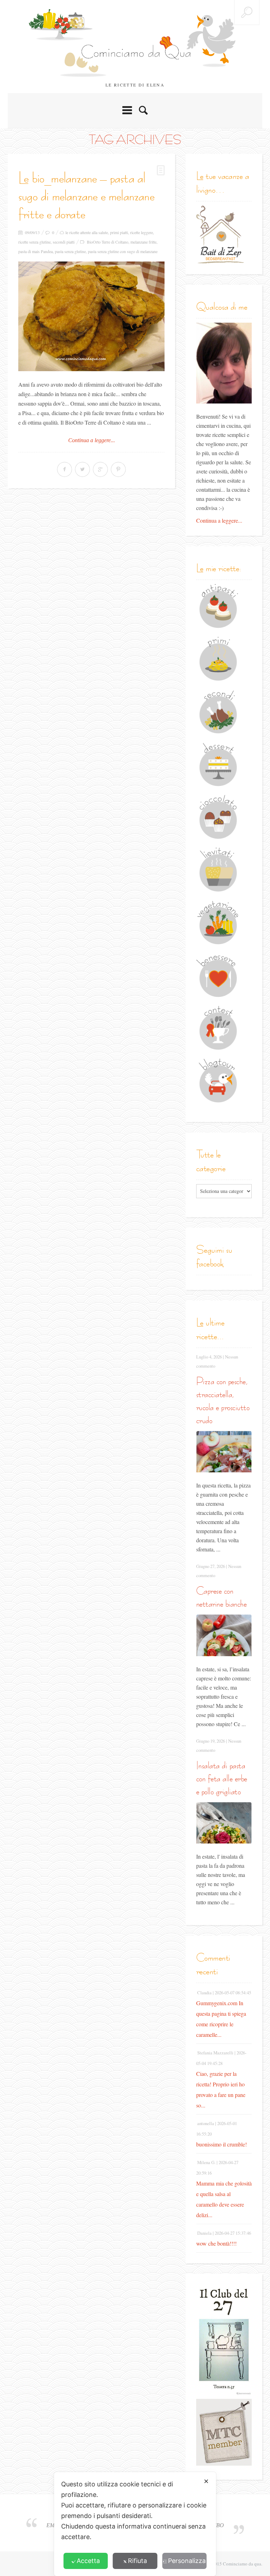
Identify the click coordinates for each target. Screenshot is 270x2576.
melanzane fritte (143, 242)
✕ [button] (206, 2481)
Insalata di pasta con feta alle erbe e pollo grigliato (222, 1778)
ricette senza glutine (34, 242)
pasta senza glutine (70, 251)
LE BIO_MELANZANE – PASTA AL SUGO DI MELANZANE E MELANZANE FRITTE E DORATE (86, 196)
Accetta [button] (88, 2561)
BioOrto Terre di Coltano (108, 242)
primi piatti (119, 232)
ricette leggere (142, 232)
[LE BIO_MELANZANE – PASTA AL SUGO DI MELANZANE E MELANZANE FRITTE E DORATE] (91, 316)
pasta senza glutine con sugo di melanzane (123, 251)
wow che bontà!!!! (216, 2243)
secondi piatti (64, 242)
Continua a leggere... (92, 440)
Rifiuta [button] (137, 2561)
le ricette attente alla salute (87, 232)
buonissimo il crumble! (221, 2144)
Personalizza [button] (187, 2561)
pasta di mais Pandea (36, 251)
